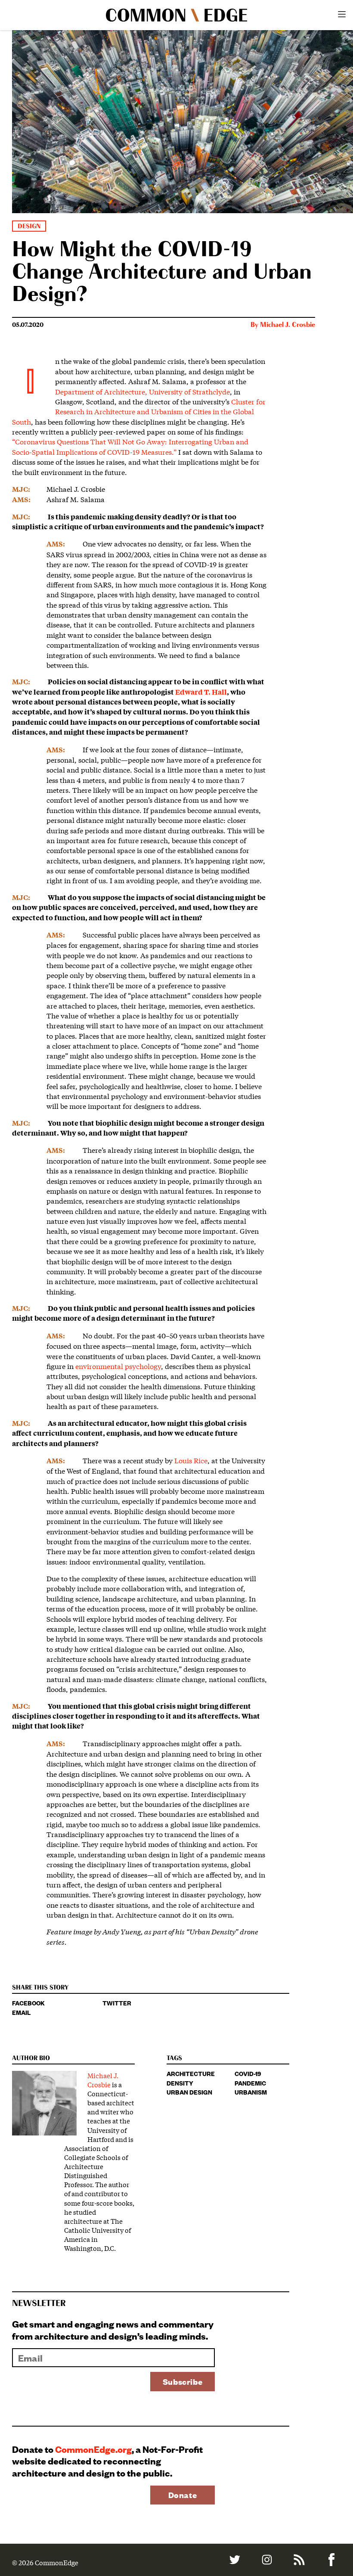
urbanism (251, 2092)
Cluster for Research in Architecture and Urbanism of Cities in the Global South (139, 411)
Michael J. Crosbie (288, 325)
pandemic (250, 2083)
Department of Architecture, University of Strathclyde (142, 391)
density (180, 2083)
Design (29, 226)
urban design (189, 2092)
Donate (183, 2495)
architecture (191, 2073)
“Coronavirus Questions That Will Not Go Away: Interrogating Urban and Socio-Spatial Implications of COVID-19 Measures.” (130, 446)
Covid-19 (248, 2073)
